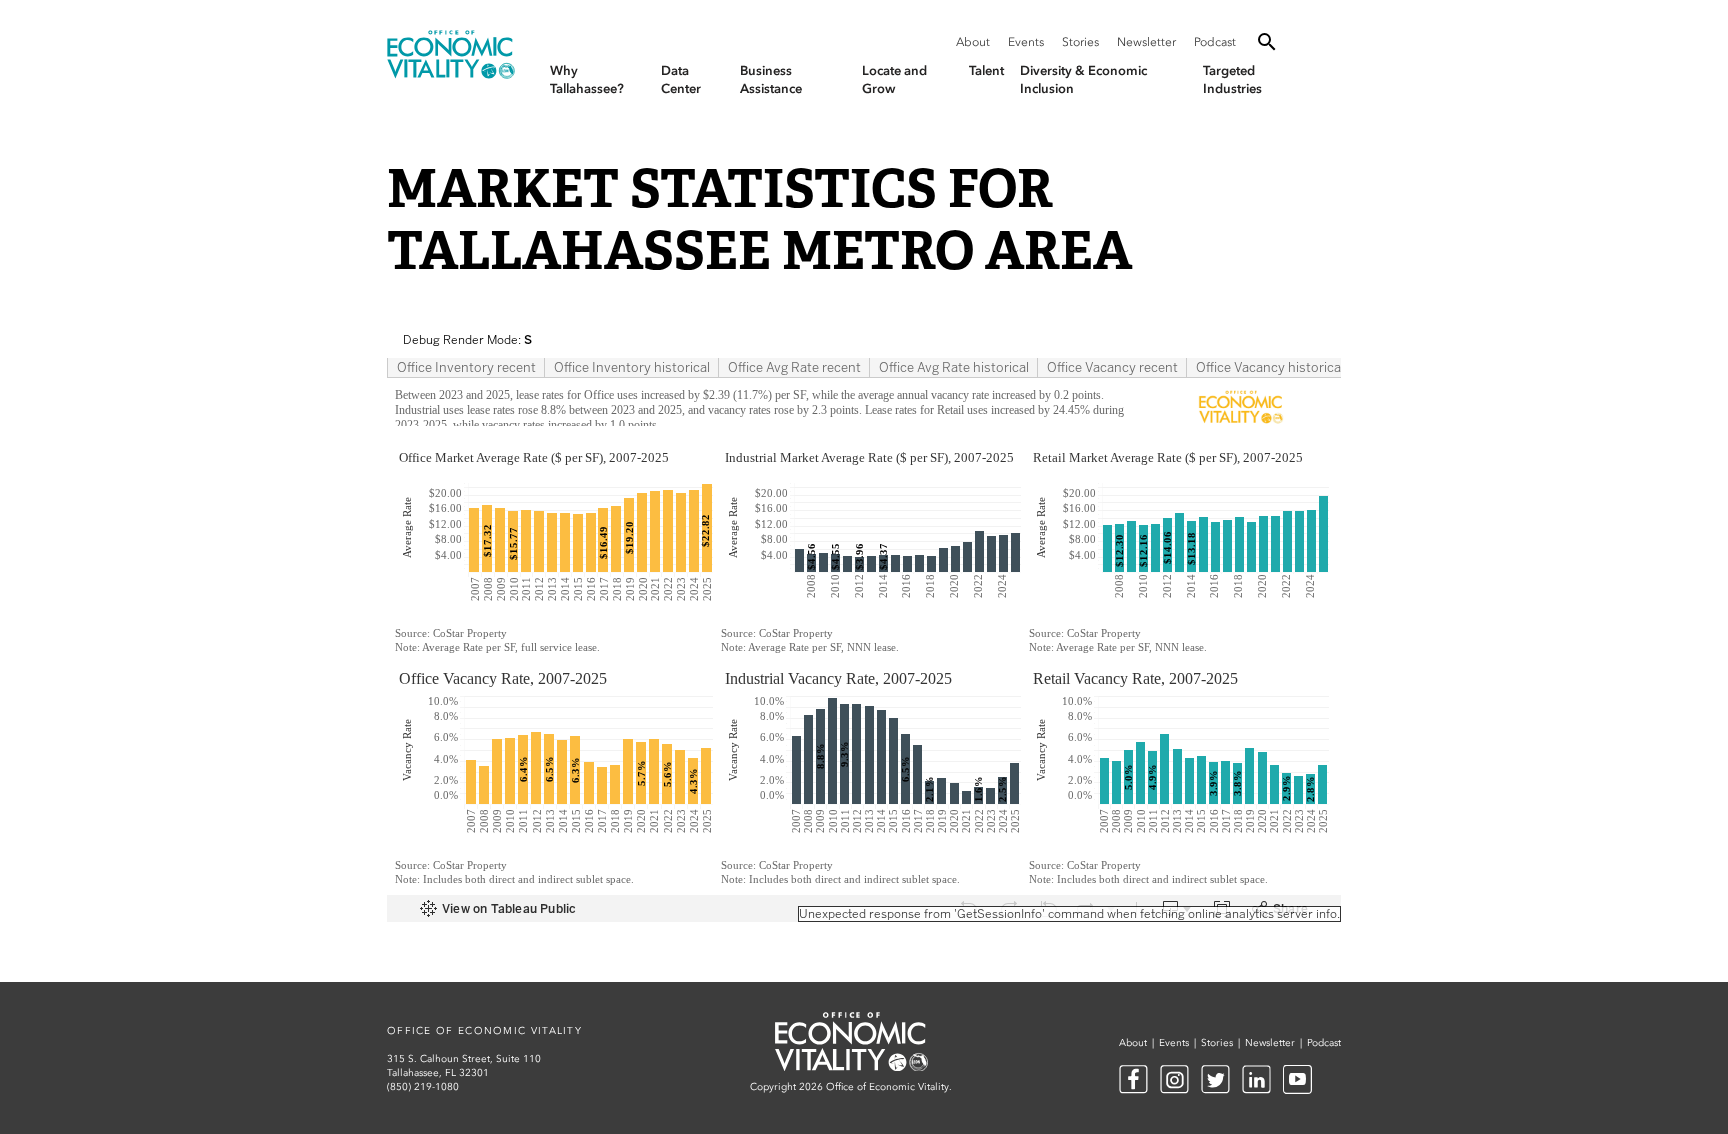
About (973, 42)
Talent (986, 70)
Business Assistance (771, 79)
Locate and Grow (894, 79)
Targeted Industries (1232, 79)
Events (1026, 42)
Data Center (681, 79)
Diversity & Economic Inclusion (1083, 79)
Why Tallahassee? (587, 79)
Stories (1080, 42)
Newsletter (1146, 42)
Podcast (1215, 42)
